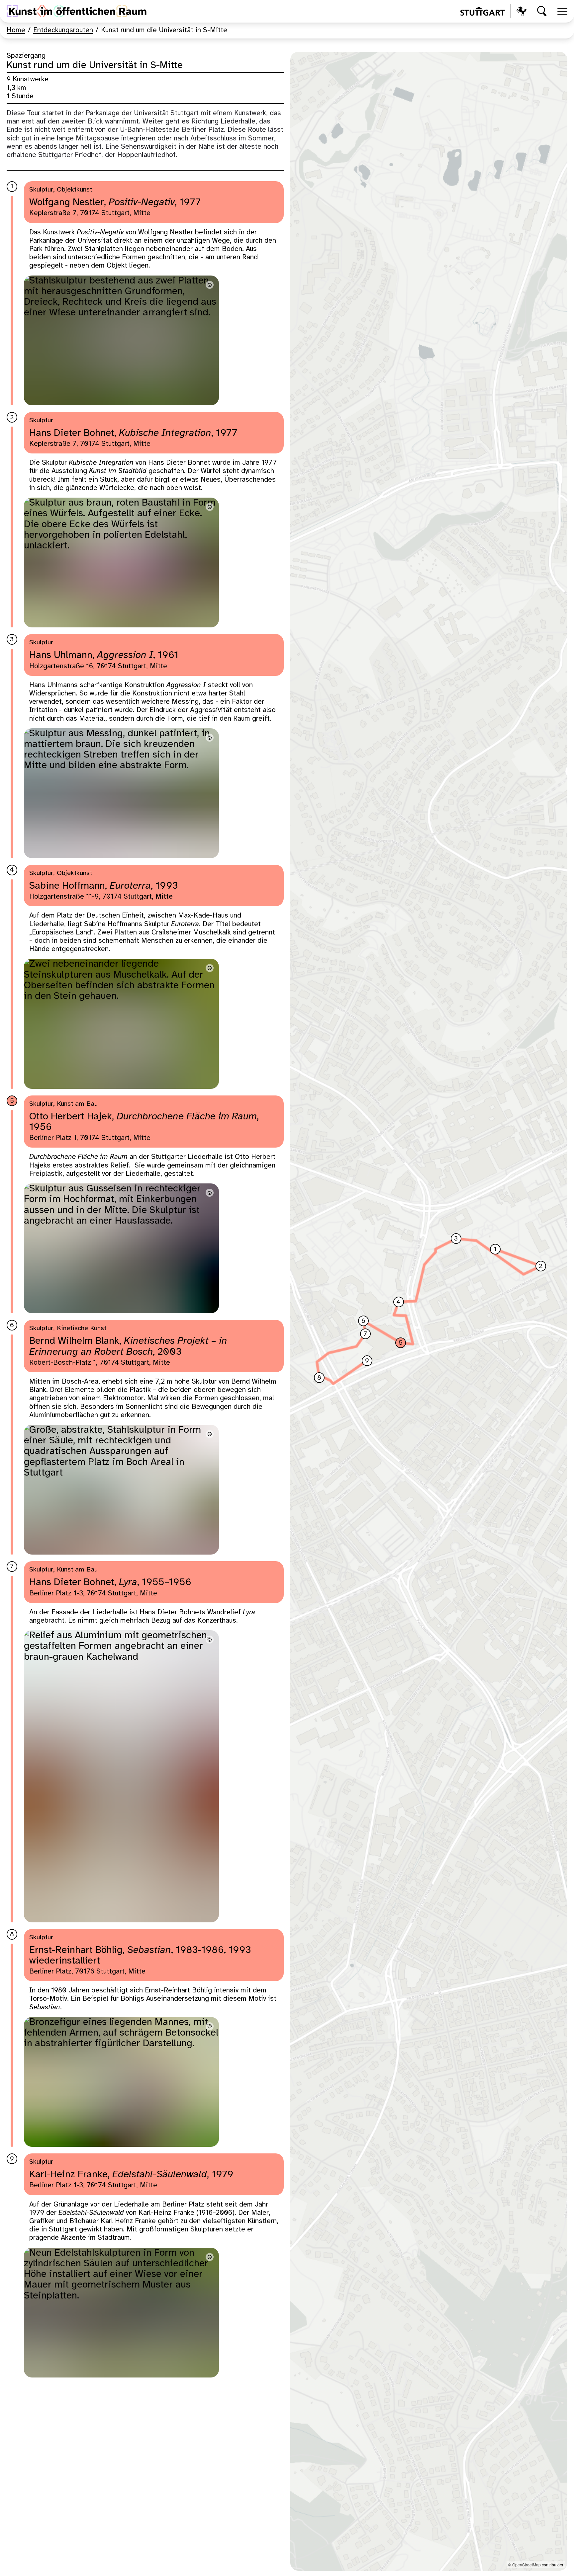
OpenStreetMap (526, 2565)
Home (16, 30)
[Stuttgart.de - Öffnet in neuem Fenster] (493, 11)
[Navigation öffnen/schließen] (562, 11)
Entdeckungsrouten (63, 30)
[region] (429, 1311)
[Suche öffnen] (542, 11)
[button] (495, 1249)
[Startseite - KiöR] (77, 11)
